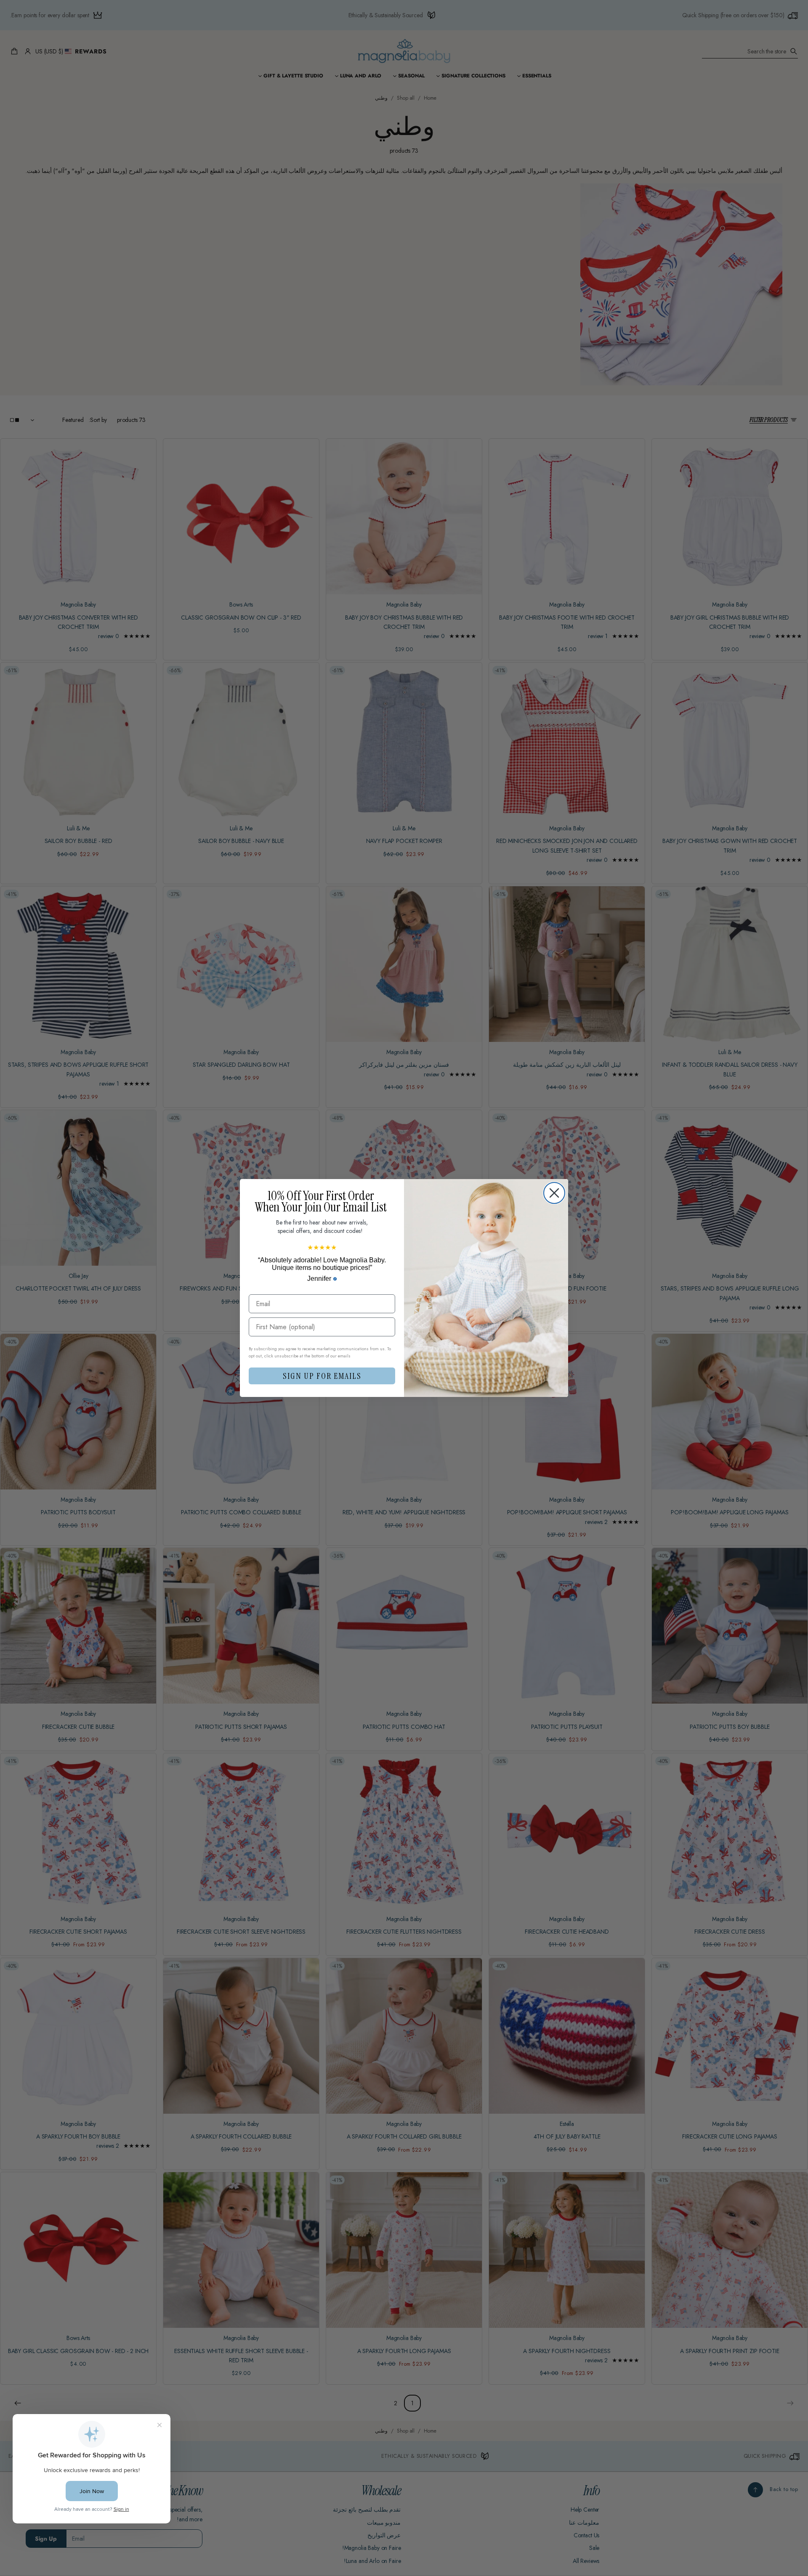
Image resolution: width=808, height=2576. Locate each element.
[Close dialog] (554, 1193)
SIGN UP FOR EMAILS (322, 1376)
